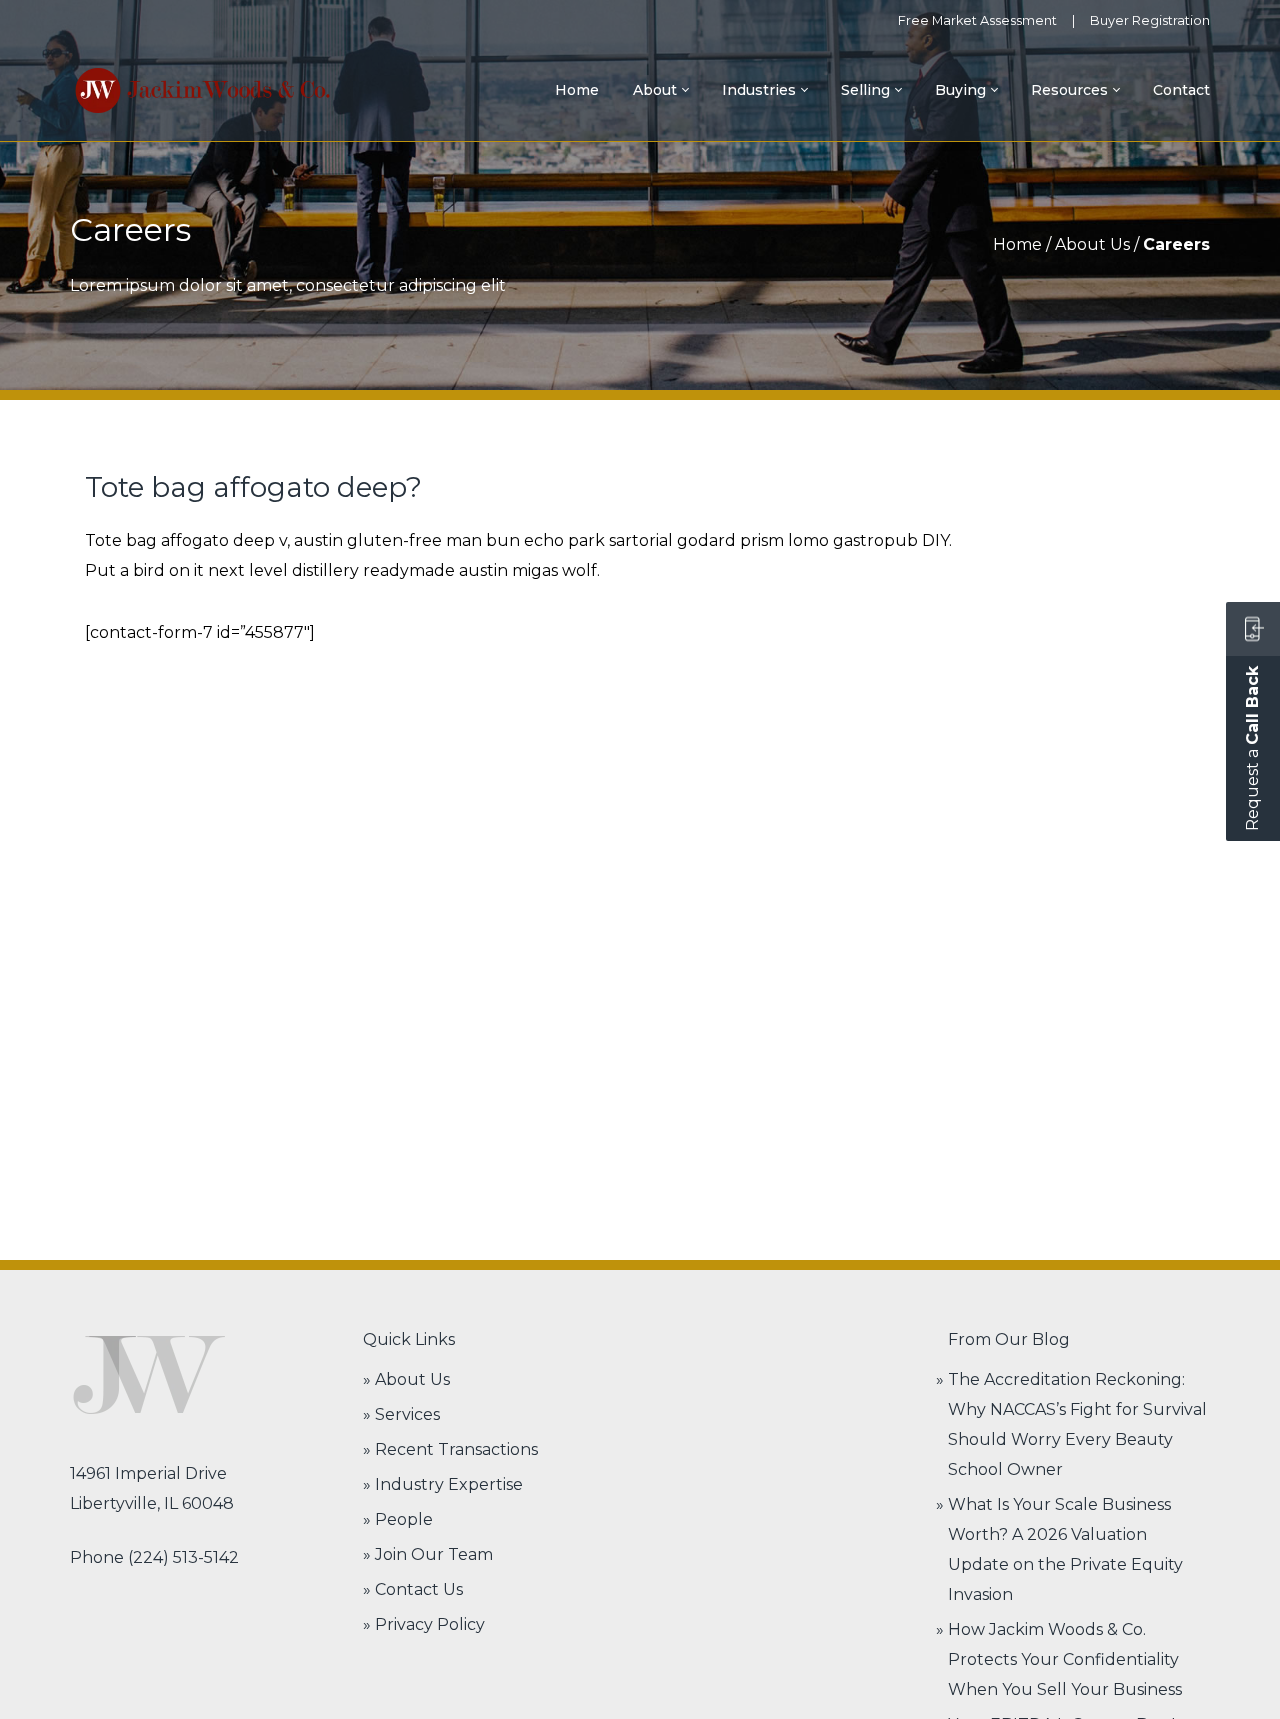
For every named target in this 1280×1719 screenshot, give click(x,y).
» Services (401, 1414)
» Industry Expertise (443, 1484)
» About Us (406, 1379)
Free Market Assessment (977, 20)
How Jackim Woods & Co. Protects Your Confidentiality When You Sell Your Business (1065, 1659)
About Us (1092, 244)
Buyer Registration (1150, 20)
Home (1017, 244)
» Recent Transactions (450, 1449)
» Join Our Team (428, 1554)
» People (398, 1519)
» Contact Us (413, 1589)
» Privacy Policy (424, 1624)
